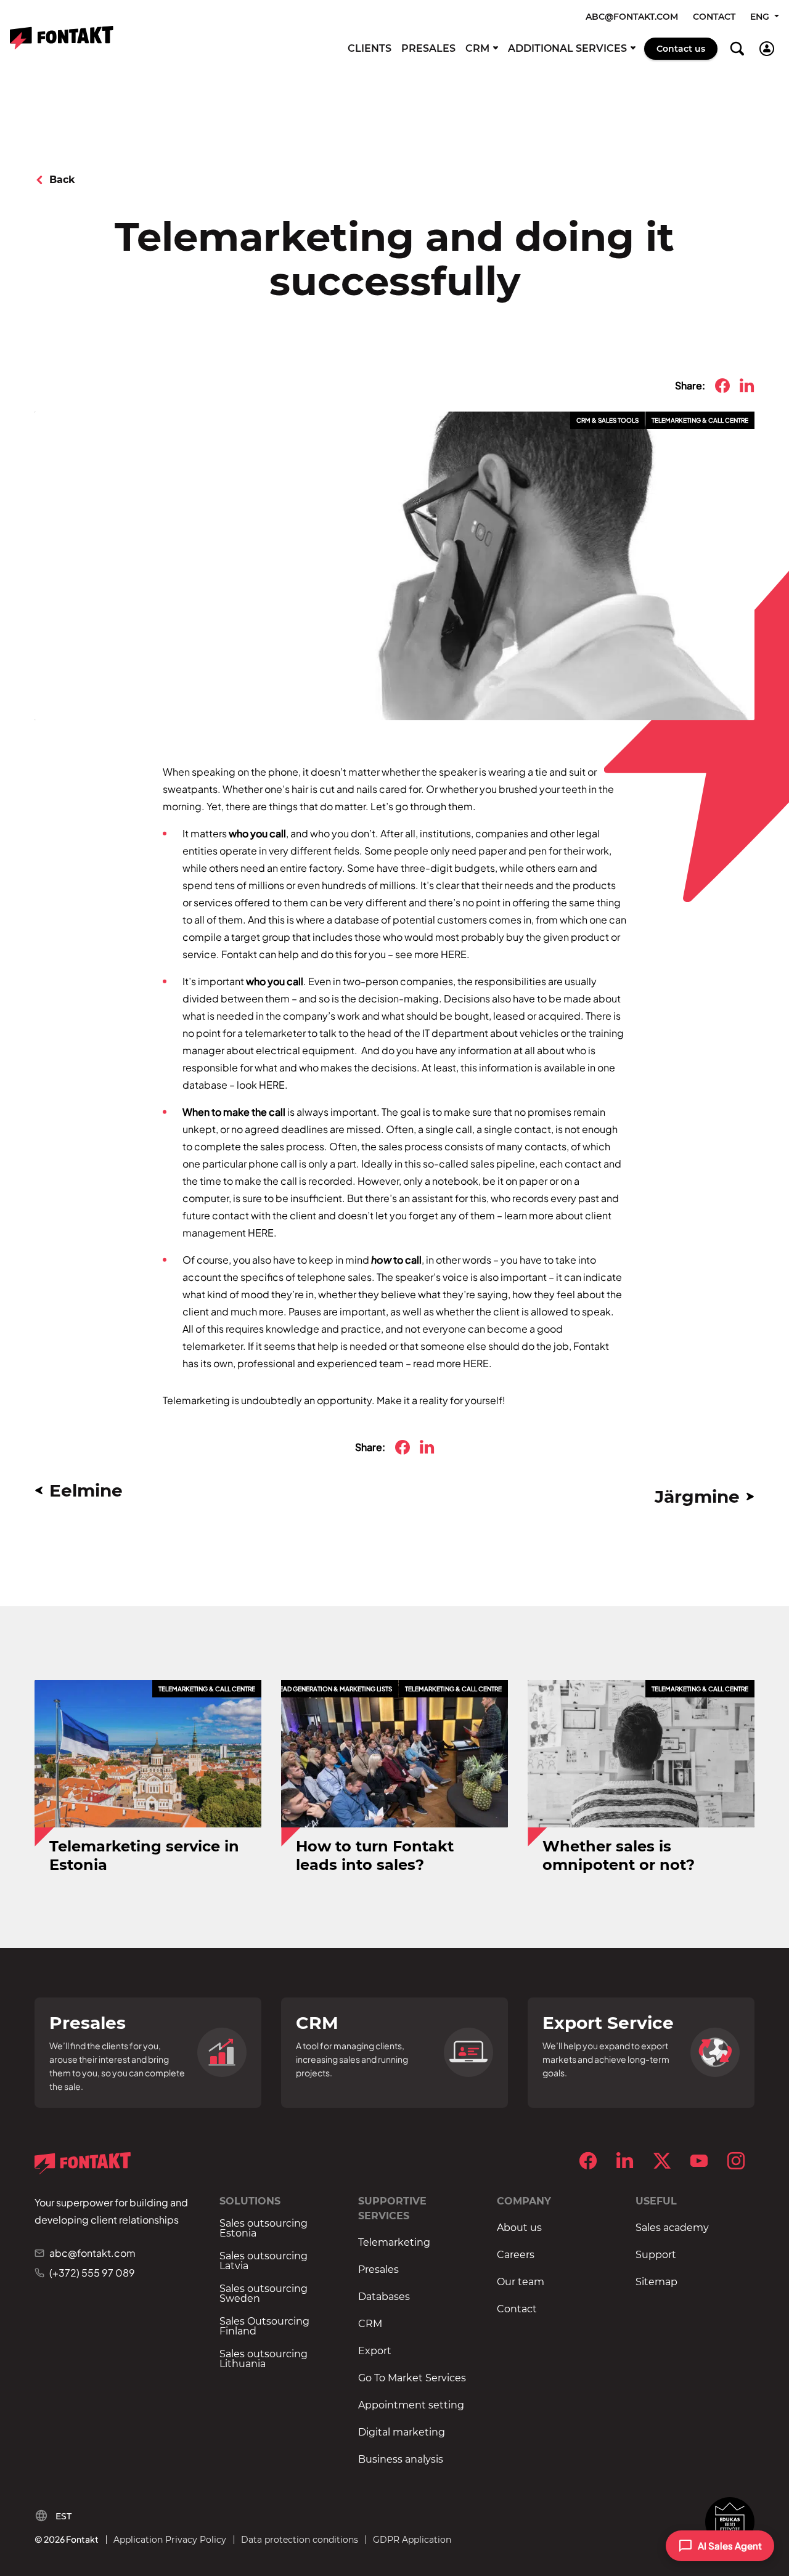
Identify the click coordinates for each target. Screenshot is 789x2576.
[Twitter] (662, 2161)
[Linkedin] (625, 2161)
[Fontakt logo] (62, 38)
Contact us (681, 49)
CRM (477, 48)
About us (519, 2228)
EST (63, 2516)
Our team (521, 2282)
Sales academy (672, 2228)
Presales (428, 48)
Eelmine (86, 1490)
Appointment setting (411, 2405)
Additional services (567, 48)
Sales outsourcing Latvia (264, 2261)
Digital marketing (402, 2432)
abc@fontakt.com (632, 17)
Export (375, 2351)
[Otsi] (737, 49)
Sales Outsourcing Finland (264, 2326)
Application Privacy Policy (170, 2540)
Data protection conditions (300, 2540)
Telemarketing (394, 2243)
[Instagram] (736, 2161)
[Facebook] (588, 2161)
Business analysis (401, 2460)
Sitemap (656, 2282)
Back (62, 180)
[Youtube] (699, 2161)
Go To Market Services (412, 2378)
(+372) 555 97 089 (92, 2273)
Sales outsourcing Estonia (264, 2229)
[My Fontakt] (767, 49)
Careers (516, 2255)
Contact (714, 17)
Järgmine (697, 1497)
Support (656, 2255)
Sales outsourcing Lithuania (264, 2359)
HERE (454, 954)
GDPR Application (412, 2540)
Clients (370, 48)
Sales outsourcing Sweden (264, 2294)
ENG (761, 17)
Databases (384, 2297)
